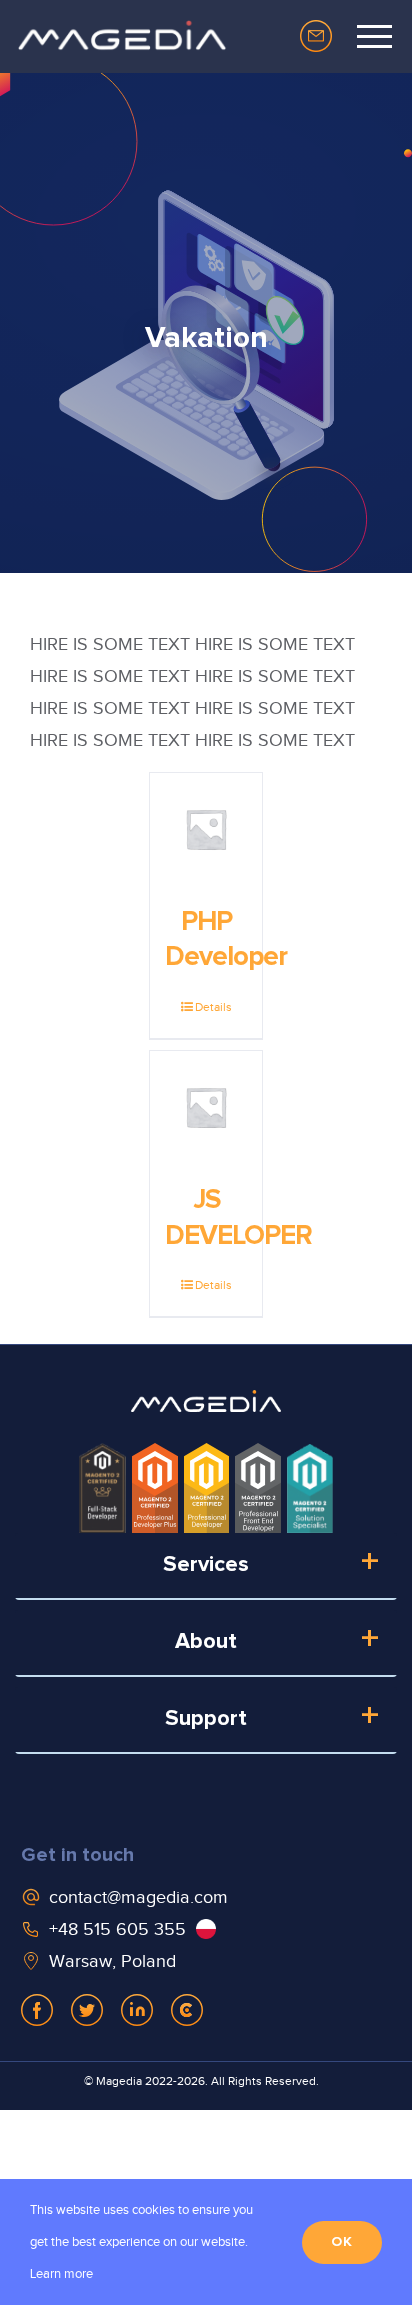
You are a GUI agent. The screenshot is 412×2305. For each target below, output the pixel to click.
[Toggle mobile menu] (374, 36)
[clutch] (187, 2010)
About (206, 1642)
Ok (342, 2242)
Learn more (61, 2273)
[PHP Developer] (206, 829)
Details (213, 1007)
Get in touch (77, 1855)
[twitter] (87, 2010)
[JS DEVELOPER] (206, 1107)
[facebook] (37, 2010)
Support (206, 1719)
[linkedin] (137, 2010)
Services (206, 1565)
